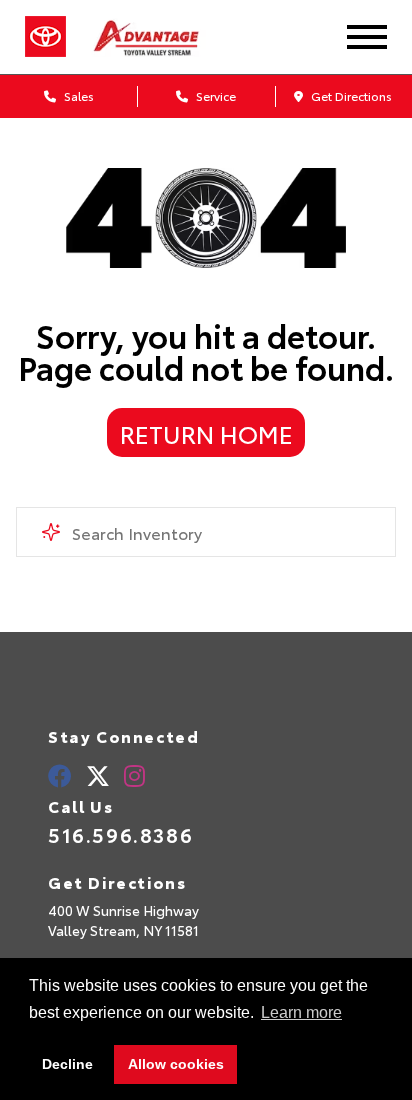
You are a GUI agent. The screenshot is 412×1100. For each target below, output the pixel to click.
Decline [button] (67, 1064)
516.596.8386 (120, 834)
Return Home (206, 433)
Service (214, 95)
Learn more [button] (301, 1012)
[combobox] (205, 532)
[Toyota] (45, 37)
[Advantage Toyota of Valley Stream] (165, 37)
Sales (77, 95)
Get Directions (350, 95)
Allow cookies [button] (176, 1064)
